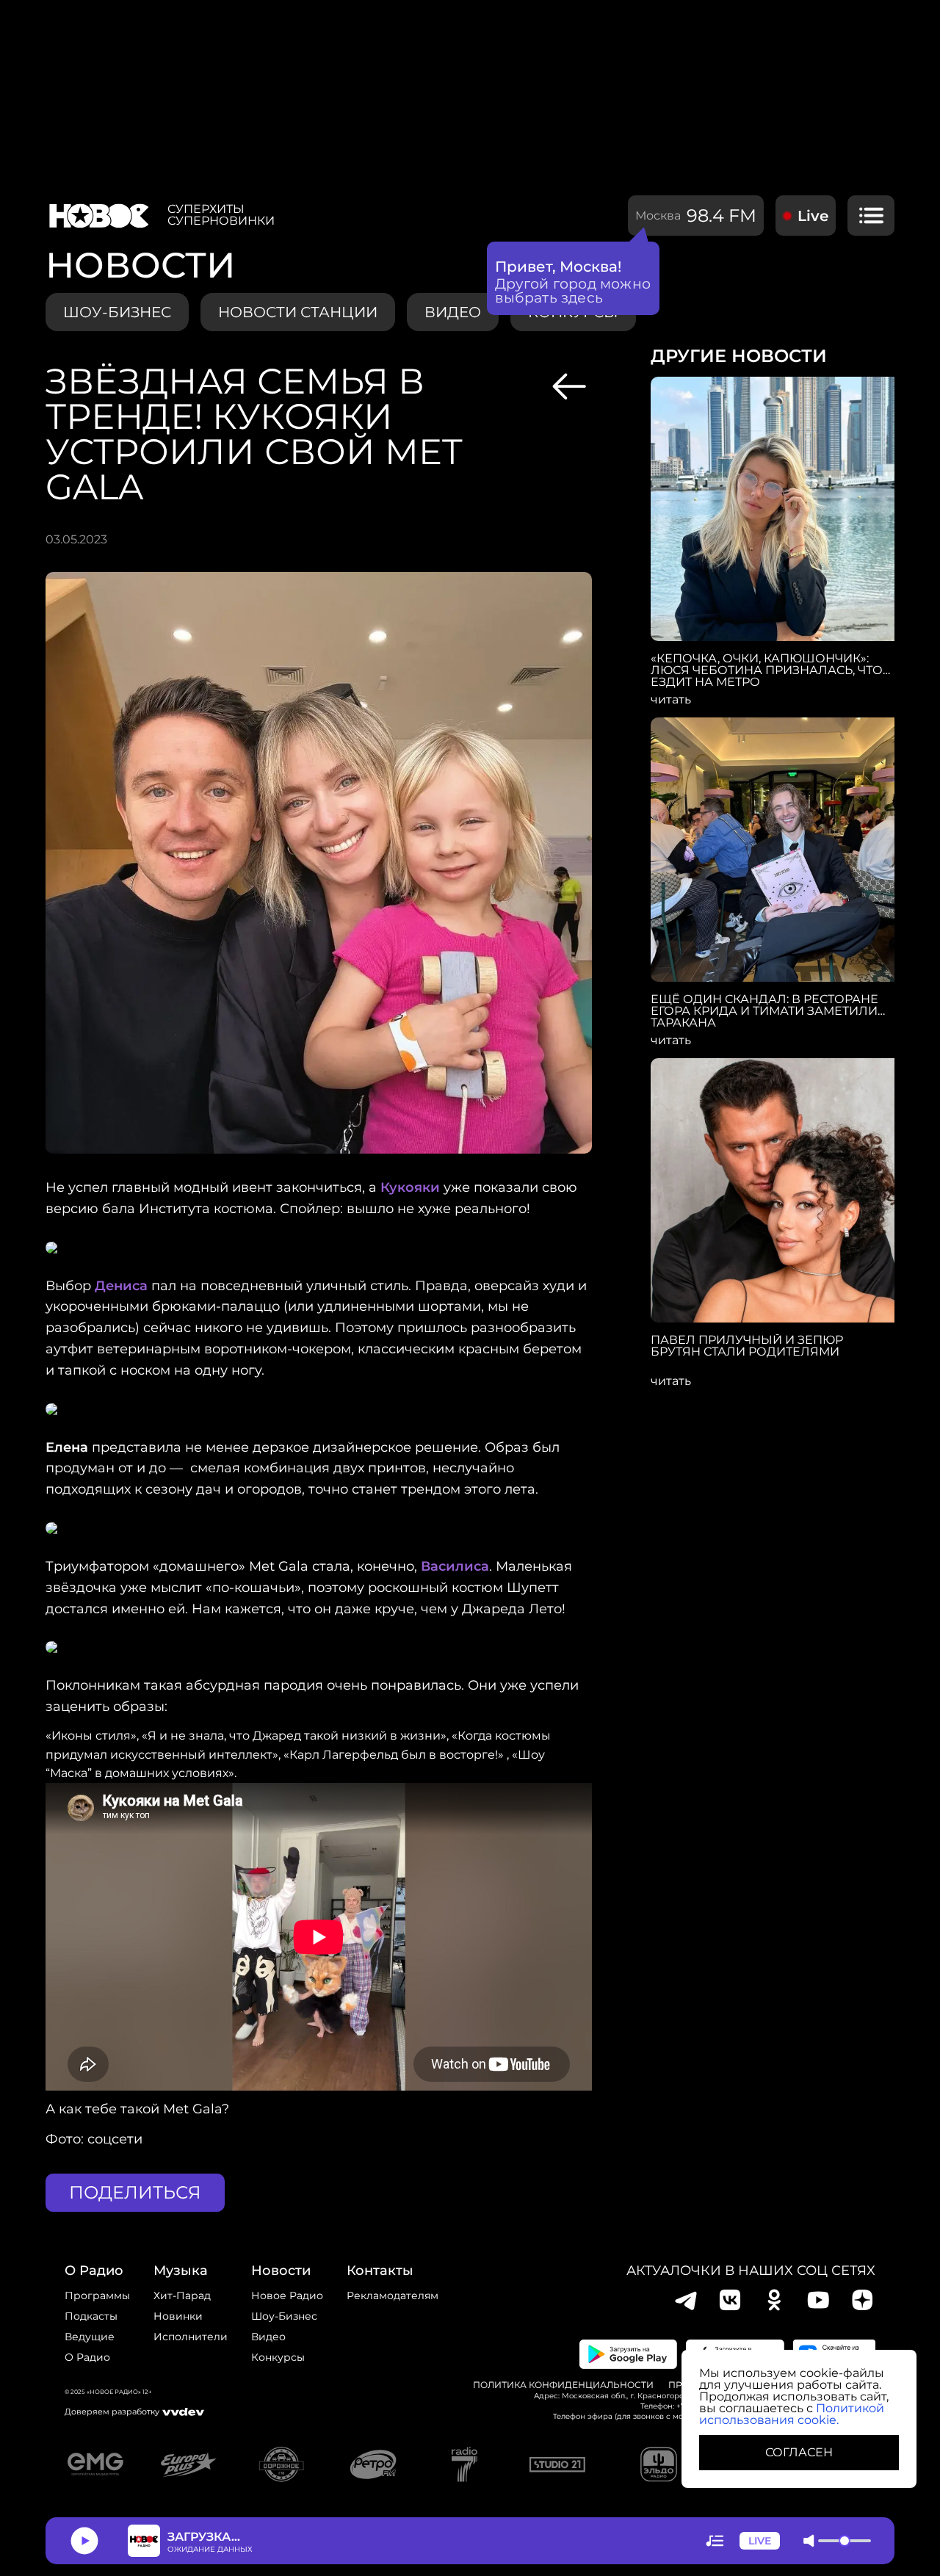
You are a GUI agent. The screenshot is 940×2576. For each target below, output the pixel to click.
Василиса (455, 1566)
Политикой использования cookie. (792, 2414)
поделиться (135, 2192)
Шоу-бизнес (117, 312)
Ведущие (90, 2337)
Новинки (178, 2316)
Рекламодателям (393, 2295)
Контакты (380, 2271)
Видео (268, 2337)
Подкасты (91, 2316)
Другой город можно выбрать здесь (573, 291)
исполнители (191, 2337)
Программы (97, 2295)
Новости (281, 2271)
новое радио (287, 2295)
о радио (94, 2271)
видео (453, 312)
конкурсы (278, 2357)
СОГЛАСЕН (799, 2452)
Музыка (181, 2271)
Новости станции (298, 312)
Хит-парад (182, 2295)
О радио (87, 2357)
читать (671, 700)
